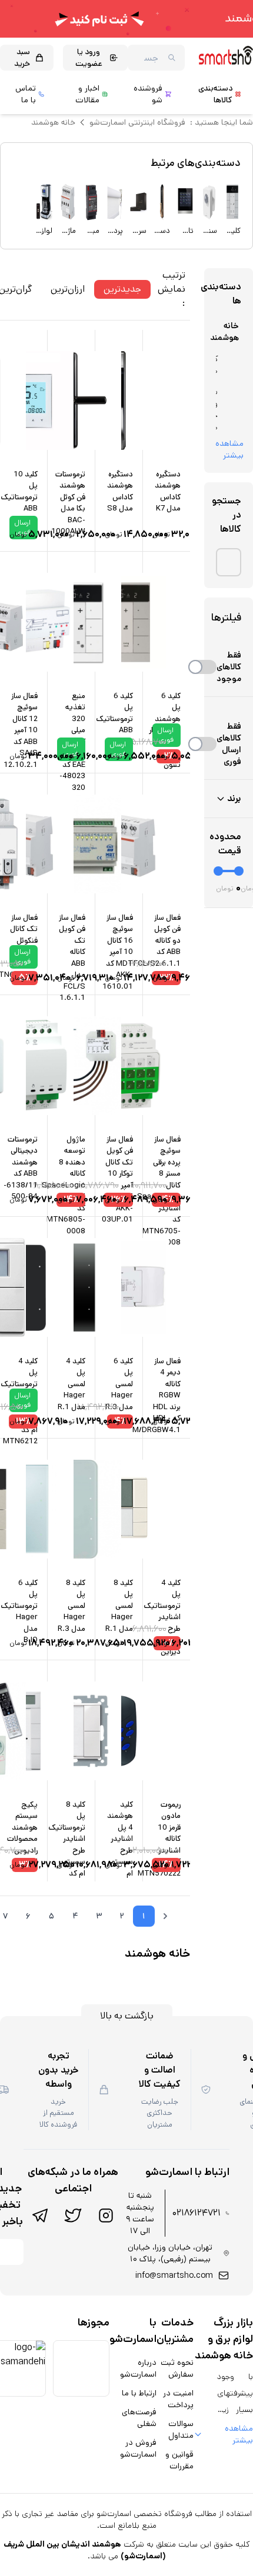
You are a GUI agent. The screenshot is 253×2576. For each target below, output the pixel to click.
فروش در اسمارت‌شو (138, 2448)
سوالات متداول (181, 2430)
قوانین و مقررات (179, 2460)
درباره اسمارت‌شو (138, 2368)
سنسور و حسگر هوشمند (217, 409)
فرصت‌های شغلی (139, 2418)
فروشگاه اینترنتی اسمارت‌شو (137, 122)
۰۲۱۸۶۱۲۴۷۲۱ (197, 2213)
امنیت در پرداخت (178, 2399)
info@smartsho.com (174, 2275)
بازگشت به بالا (127, 2016)
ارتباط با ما (139, 2393)
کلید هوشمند (217, 365)
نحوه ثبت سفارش (177, 2368)
